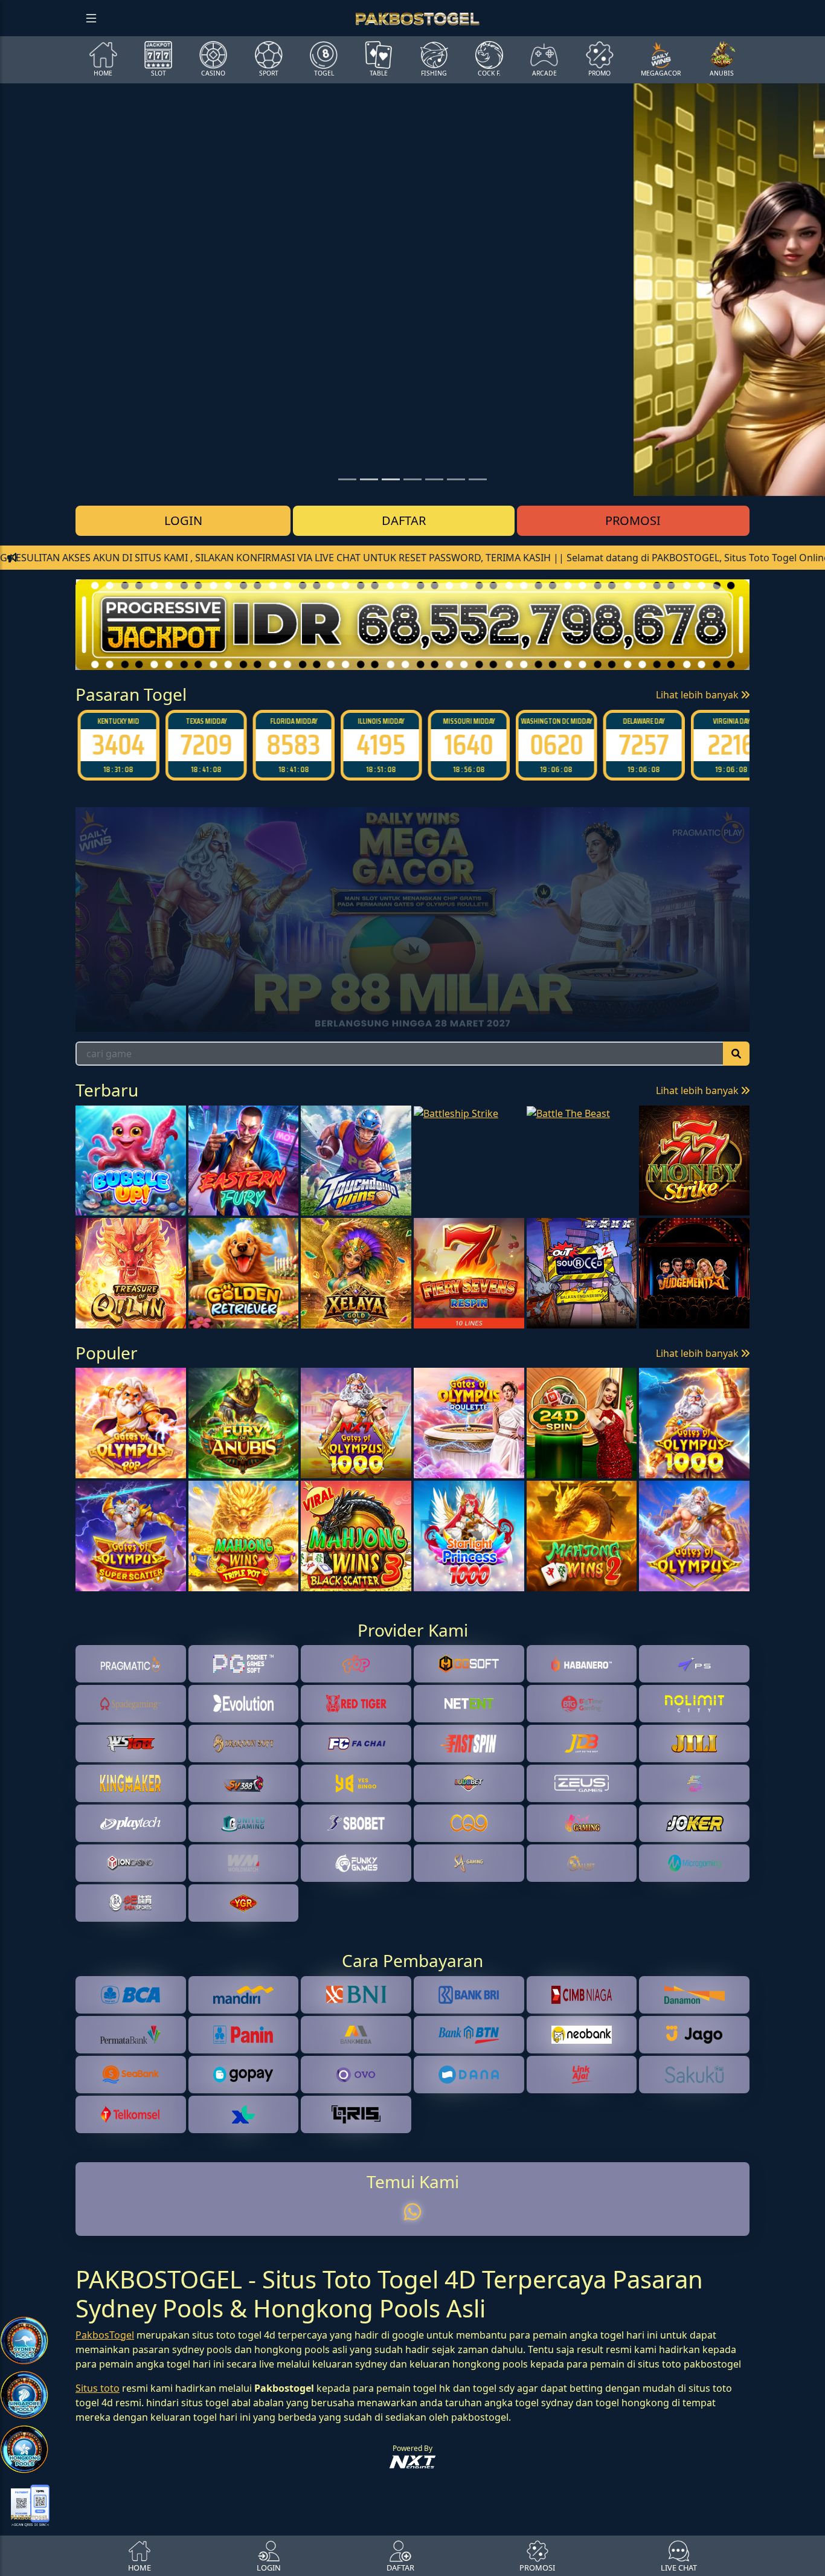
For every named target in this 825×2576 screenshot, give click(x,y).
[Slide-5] (456, 479)
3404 (116, 745)
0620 (554, 745)
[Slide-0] (347, 479)
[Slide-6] (478, 479)
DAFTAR (404, 520)
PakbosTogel (105, 2335)
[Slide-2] (391, 479)
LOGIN (183, 520)
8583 (291, 745)
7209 (204, 745)
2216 (729, 745)
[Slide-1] (369, 479)
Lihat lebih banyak (698, 695)
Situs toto (98, 2388)
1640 (467, 745)
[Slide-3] (412, 479)
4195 (379, 745)
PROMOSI (633, 520)
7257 (642, 745)
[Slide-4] (434, 479)
